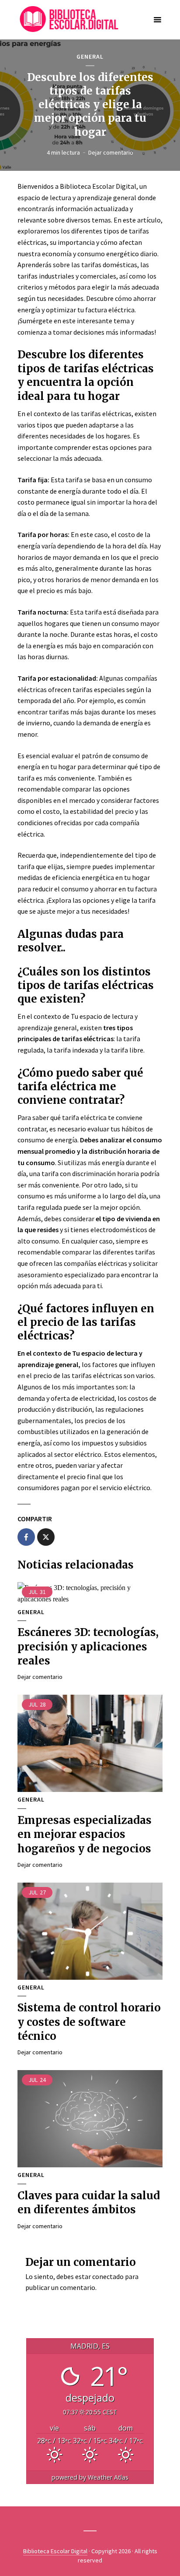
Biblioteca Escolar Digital (55, 2551)
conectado (108, 2276)
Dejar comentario (111, 152)
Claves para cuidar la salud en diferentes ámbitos (89, 2203)
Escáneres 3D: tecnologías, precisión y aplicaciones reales (88, 1647)
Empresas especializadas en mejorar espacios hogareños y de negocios (85, 1834)
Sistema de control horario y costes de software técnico (89, 2022)
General (90, 57)
